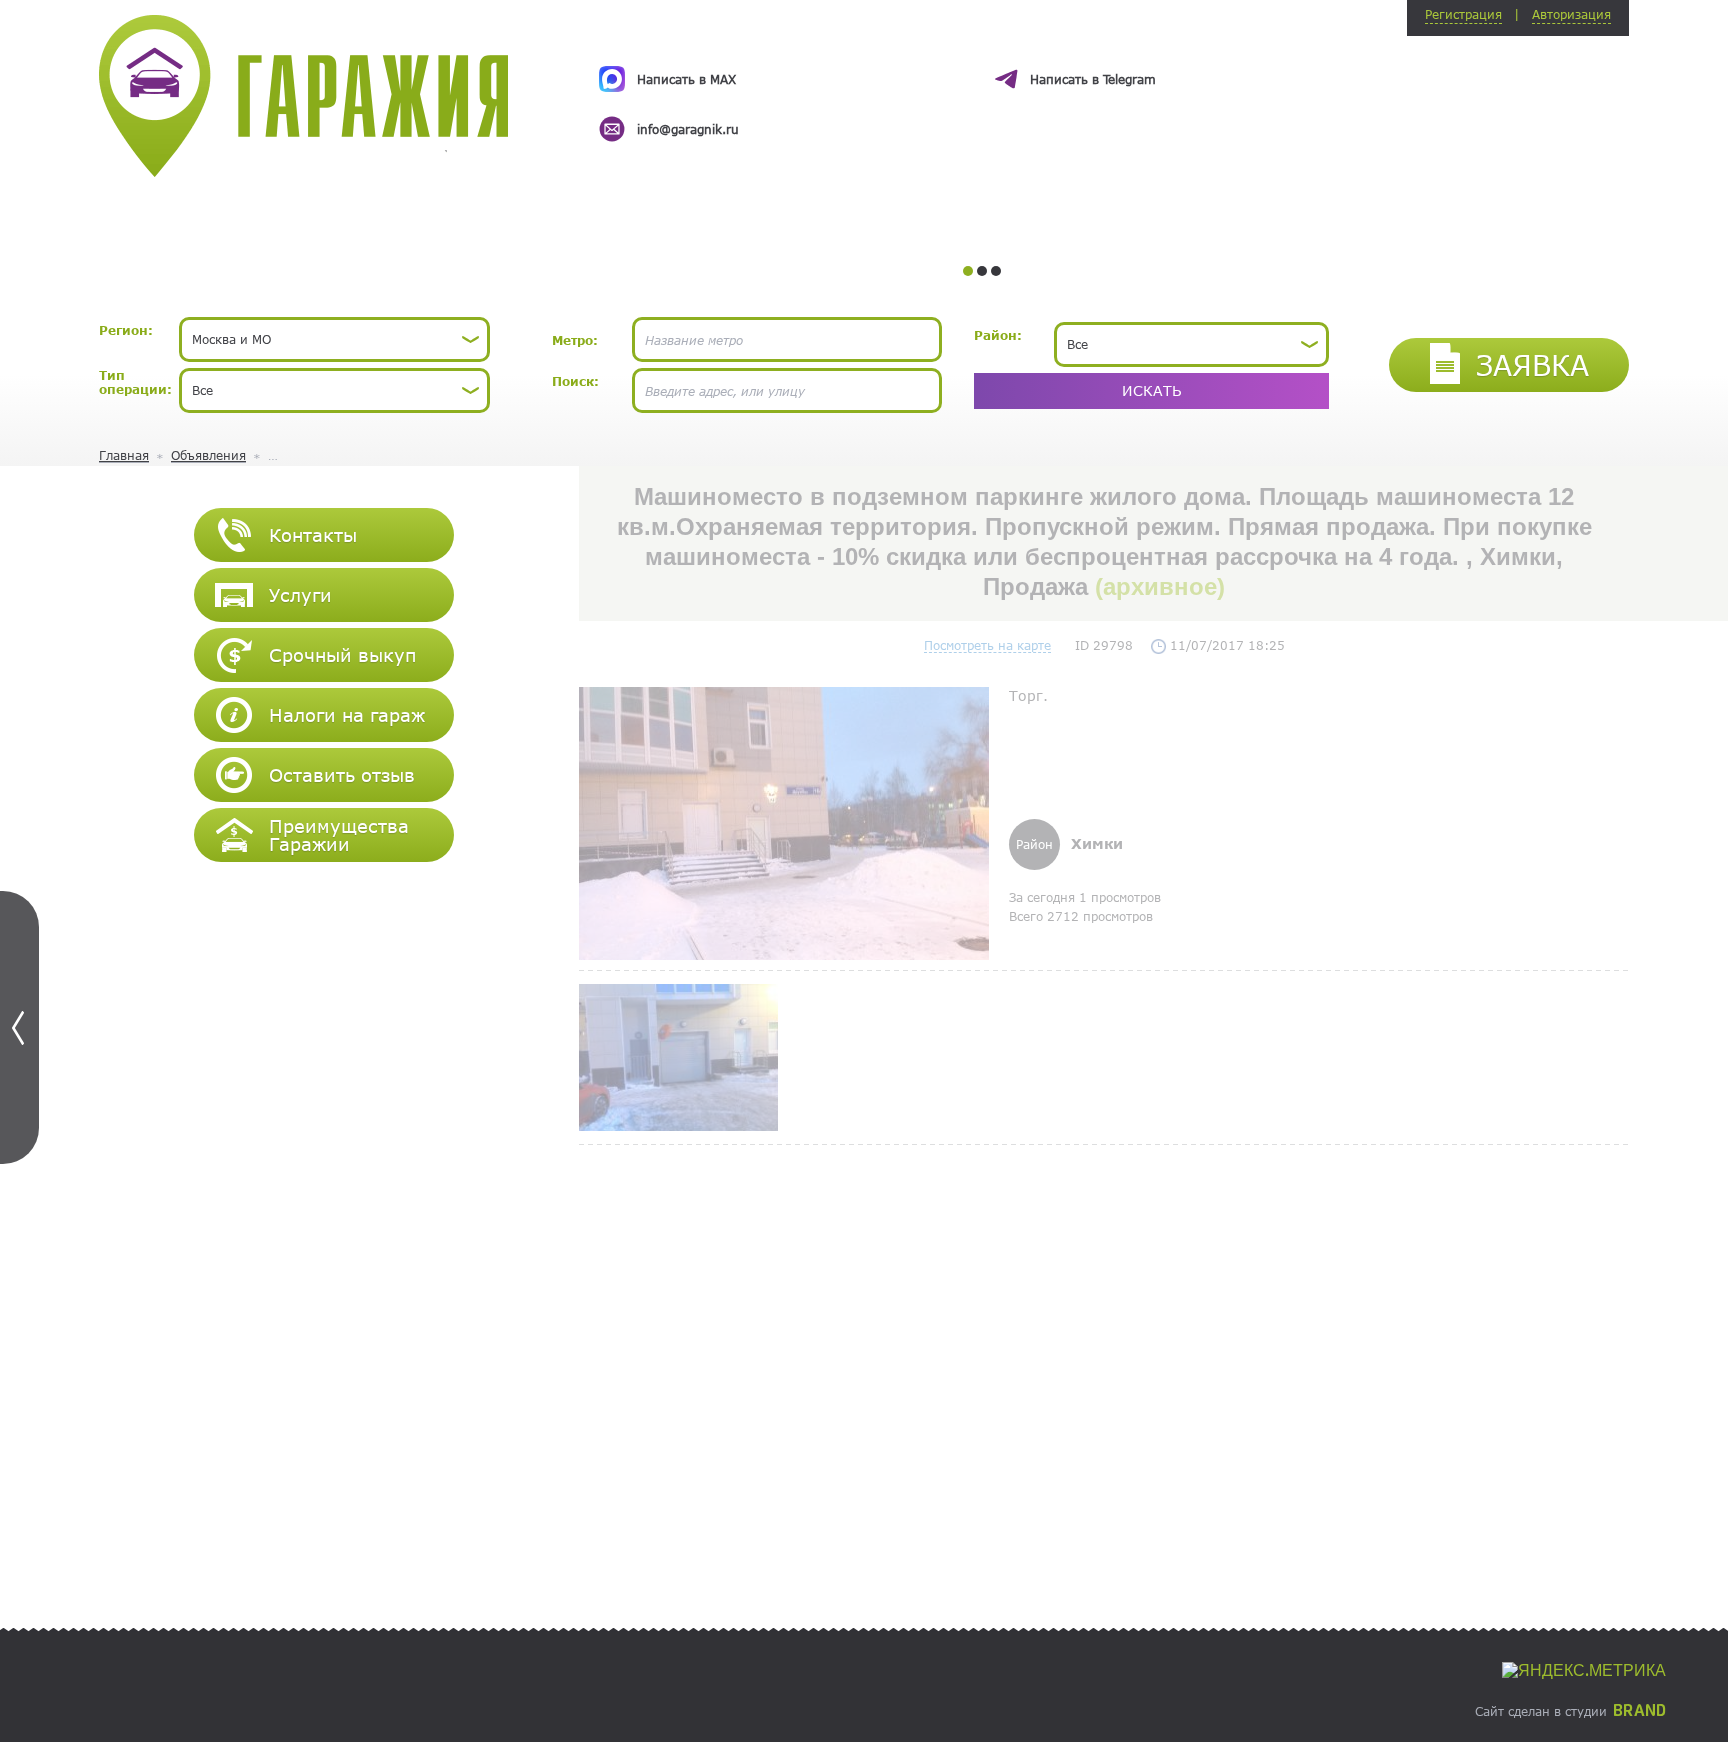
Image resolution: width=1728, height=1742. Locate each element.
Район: (998, 335)
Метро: (575, 340)
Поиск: (575, 381)
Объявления (208, 455)
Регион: (126, 330)
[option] (981, 86)
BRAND (1639, 1711)
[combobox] (334, 339)
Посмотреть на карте (987, 645)
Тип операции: (135, 382)
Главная (124, 455)
